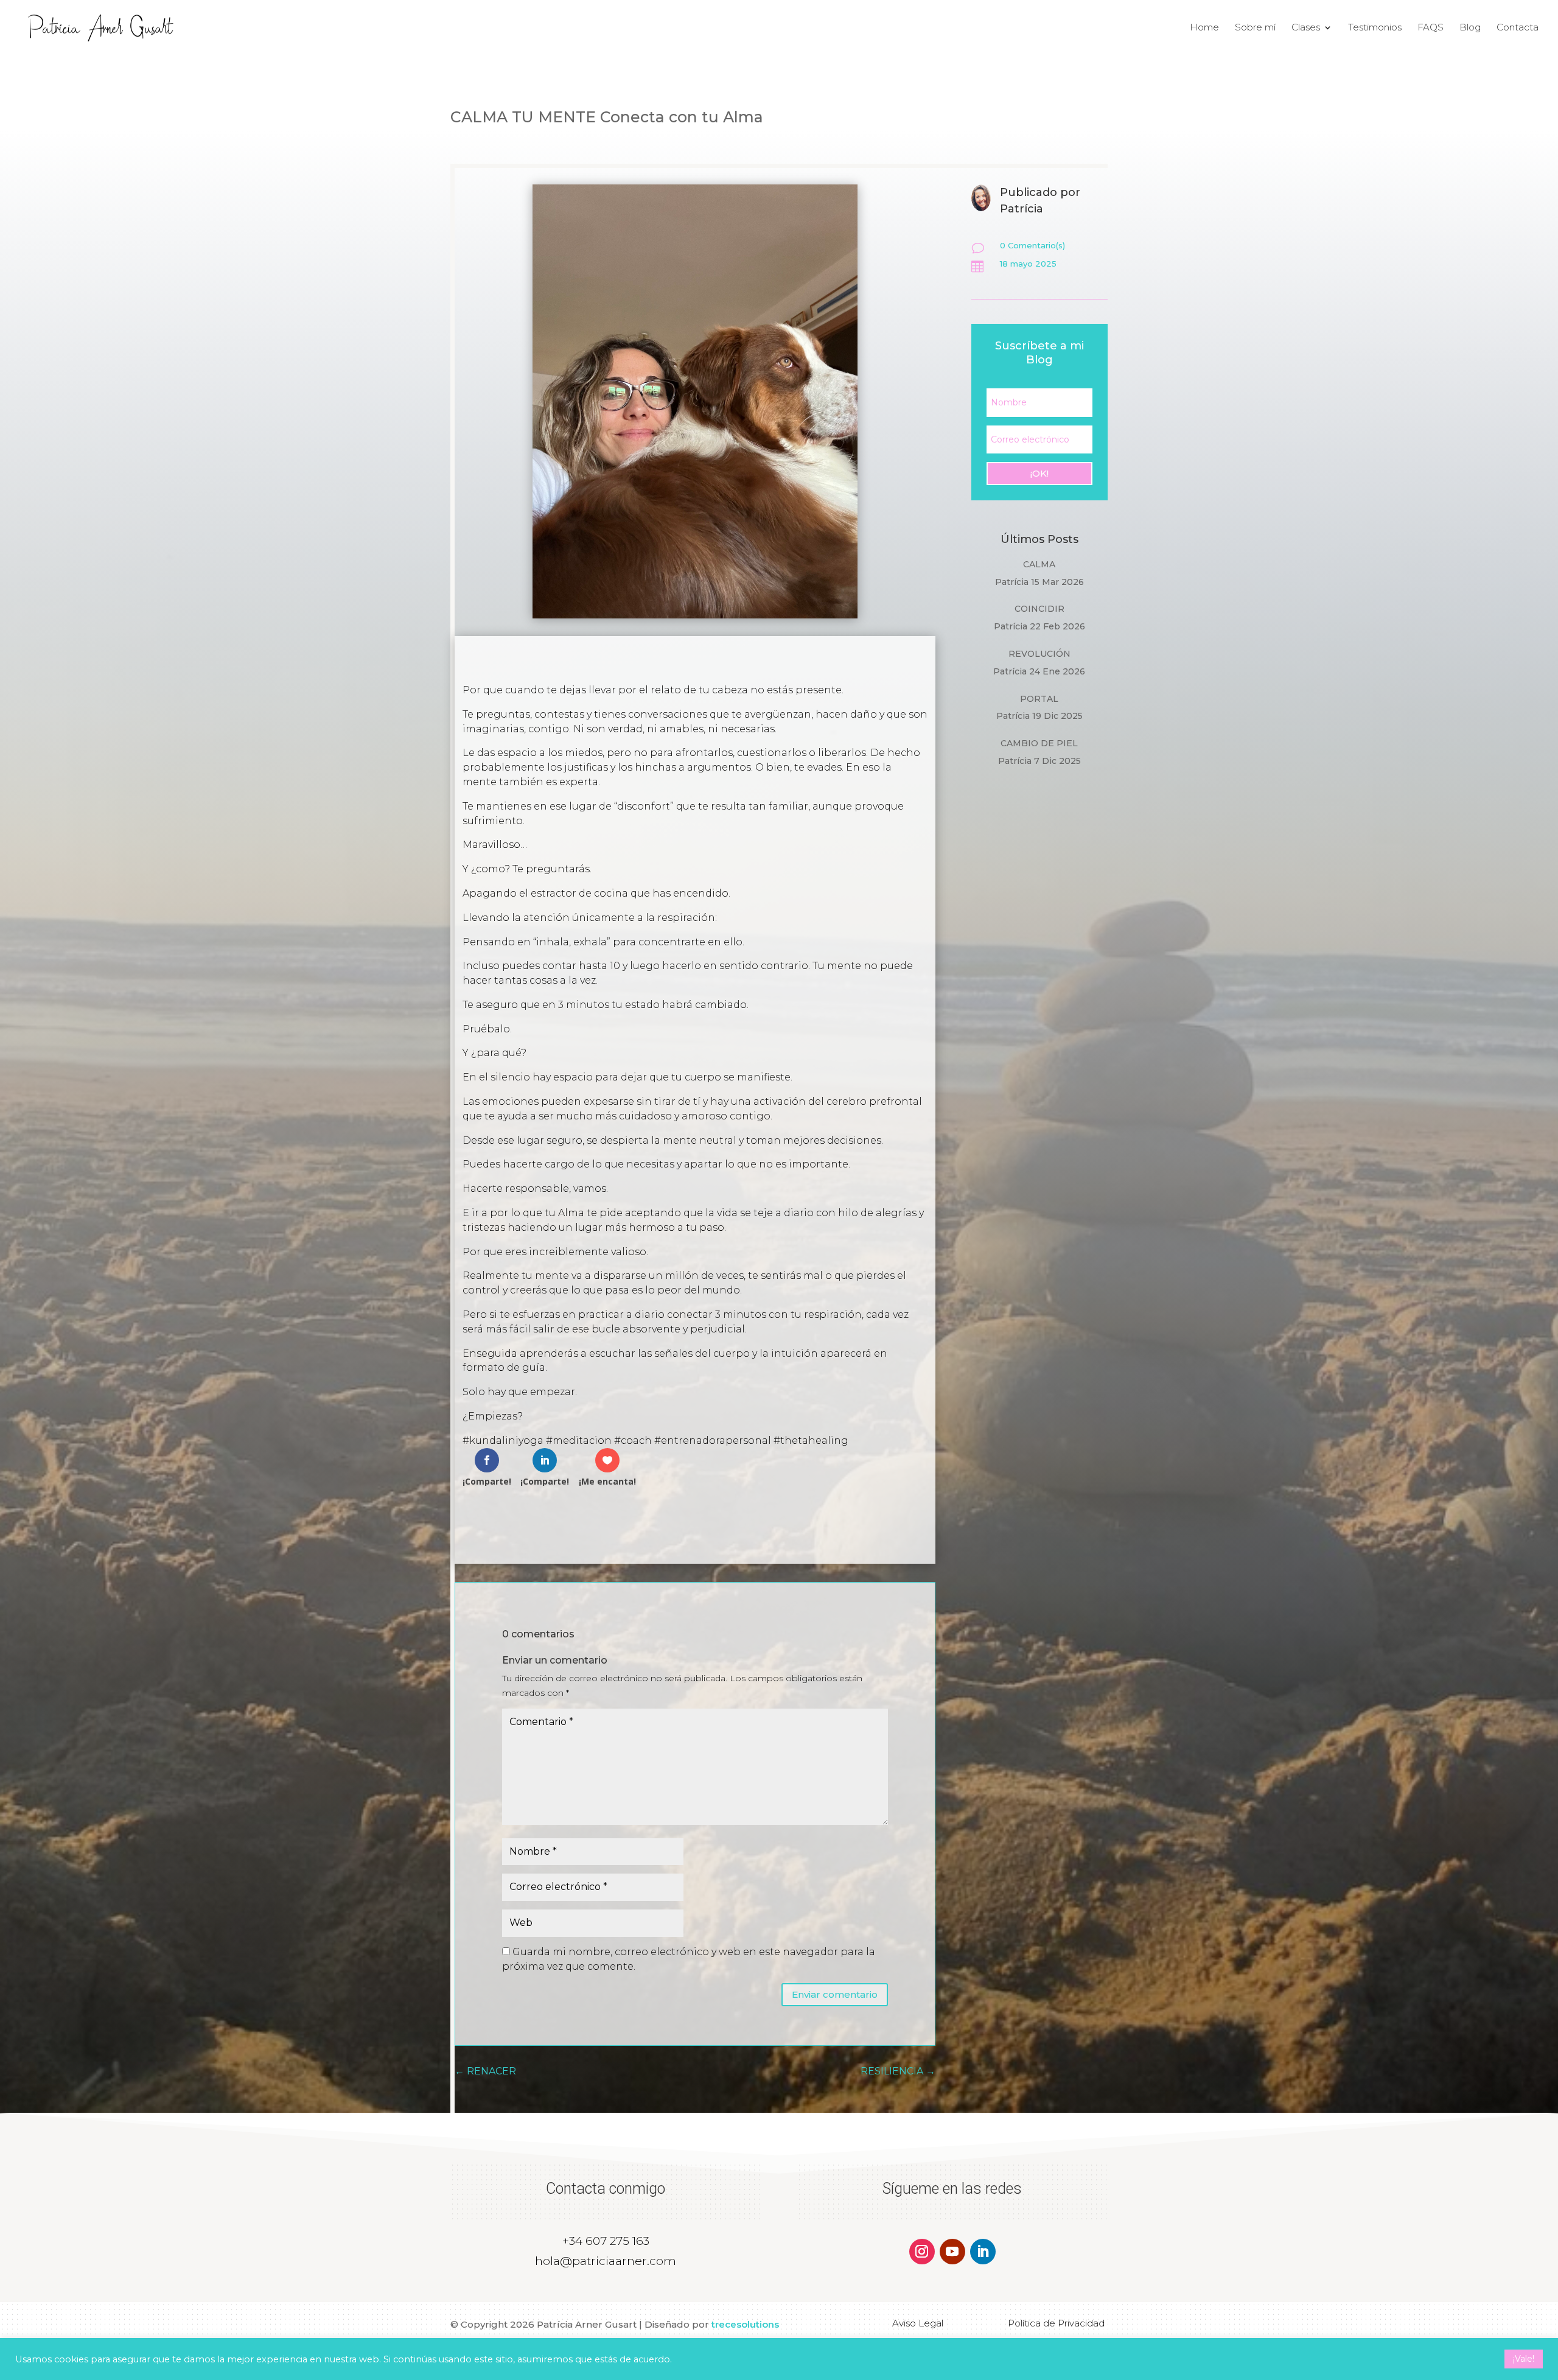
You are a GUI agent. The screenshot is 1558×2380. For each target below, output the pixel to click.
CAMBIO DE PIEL (1039, 743)
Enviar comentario (835, 1994)
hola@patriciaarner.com (606, 2261)
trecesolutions (745, 2324)
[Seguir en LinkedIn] (983, 2252)
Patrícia (1012, 582)
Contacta (1518, 28)
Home (1204, 28)
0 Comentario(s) (1032, 245)
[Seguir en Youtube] (952, 2252)
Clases (1306, 28)
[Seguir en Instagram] (922, 2252)
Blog (1470, 28)
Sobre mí (1255, 28)
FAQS (1430, 28)
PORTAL (1039, 699)
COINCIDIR (1039, 609)
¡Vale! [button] (1524, 2359)
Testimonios (1375, 28)
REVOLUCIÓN (1039, 654)
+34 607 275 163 (606, 2241)
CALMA (1039, 564)
